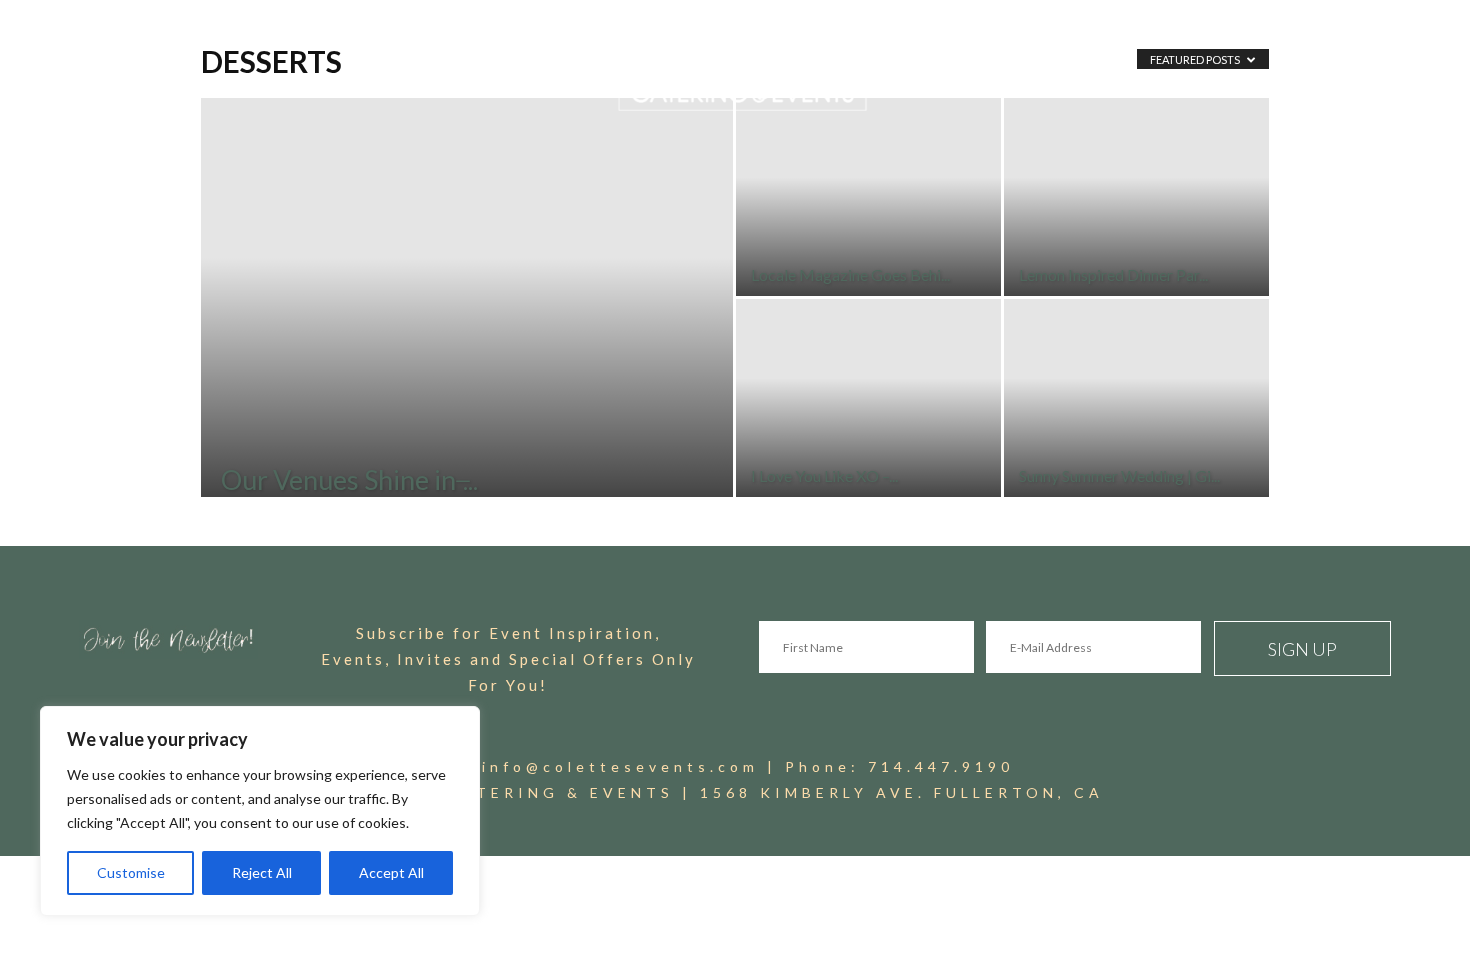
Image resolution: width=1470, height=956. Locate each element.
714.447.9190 (941, 766)
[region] (260, 811)
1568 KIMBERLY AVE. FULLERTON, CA (902, 792)
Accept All (391, 872)
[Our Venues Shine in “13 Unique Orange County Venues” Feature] (467, 329)
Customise (131, 872)
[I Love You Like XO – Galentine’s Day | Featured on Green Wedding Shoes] (868, 398)
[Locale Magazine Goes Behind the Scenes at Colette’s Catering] (868, 197)
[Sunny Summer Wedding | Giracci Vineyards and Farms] (1136, 398)
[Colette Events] (735, 67)
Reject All (262, 872)
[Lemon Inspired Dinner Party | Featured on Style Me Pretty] (1136, 197)
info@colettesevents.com (620, 766)
